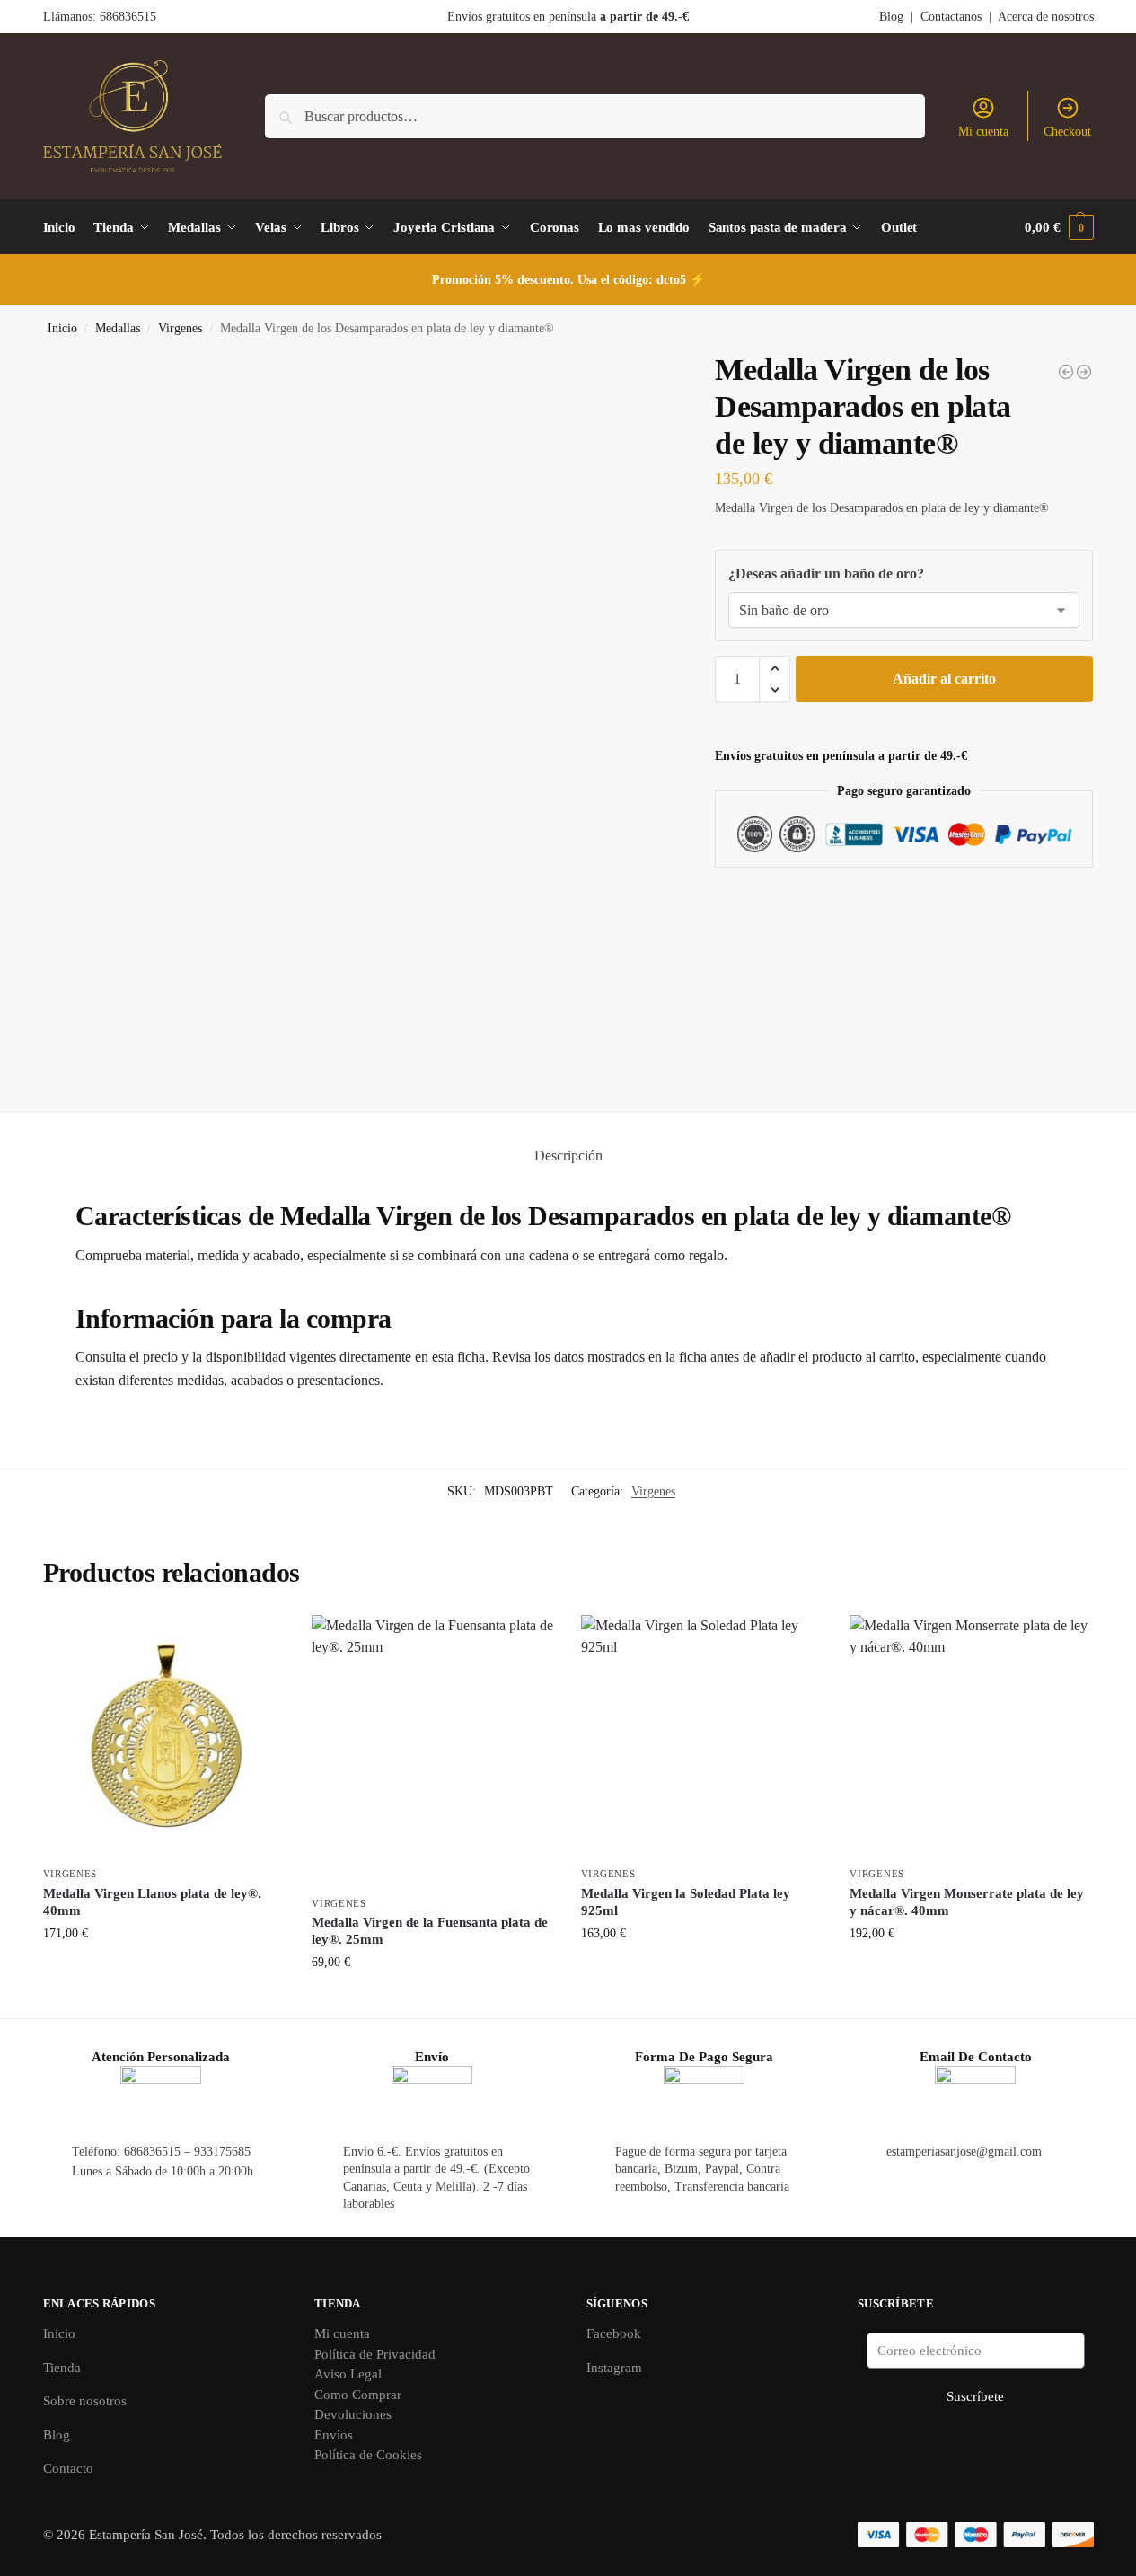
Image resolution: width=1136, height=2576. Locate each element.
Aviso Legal (348, 2374)
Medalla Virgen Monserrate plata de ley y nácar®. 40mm (967, 1902)
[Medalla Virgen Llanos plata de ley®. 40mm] (164, 1736)
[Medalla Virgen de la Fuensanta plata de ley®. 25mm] (433, 1751)
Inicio (62, 328)
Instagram (614, 2368)
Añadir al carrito (944, 679)
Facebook (614, 2333)
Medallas (118, 328)
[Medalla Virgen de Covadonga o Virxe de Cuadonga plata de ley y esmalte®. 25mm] (1066, 372)
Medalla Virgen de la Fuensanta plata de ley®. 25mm (430, 1931)
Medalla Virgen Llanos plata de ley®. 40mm (152, 1902)
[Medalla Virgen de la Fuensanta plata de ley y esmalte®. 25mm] (1084, 372)
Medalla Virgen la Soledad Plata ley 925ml (686, 1902)
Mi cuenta (983, 132)
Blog (891, 17)
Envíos (334, 2435)
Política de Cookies (368, 2455)
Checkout (1067, 132)
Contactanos (951, 17)
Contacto (68, 2468)
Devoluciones (353, 2414)
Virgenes (180, 328)
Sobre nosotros (85, 2401)
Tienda (62, 2368)
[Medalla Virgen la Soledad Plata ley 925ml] (702, 1736)
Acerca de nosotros (1046, 17)
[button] (1059, 227)
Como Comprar (358, 2395)
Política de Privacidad (375, 2354)
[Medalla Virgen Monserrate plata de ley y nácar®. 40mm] (971, 1736)
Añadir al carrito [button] (164, 1971)
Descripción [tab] (568, 1156)
